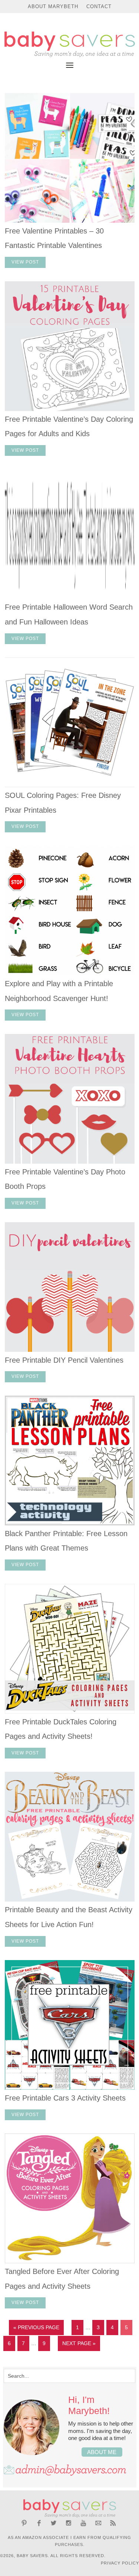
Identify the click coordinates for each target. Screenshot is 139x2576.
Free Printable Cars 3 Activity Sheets (65, 2098)
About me (102, 2452)
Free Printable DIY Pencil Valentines (64, 1360)
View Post (25, 262)
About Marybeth (53, 6)
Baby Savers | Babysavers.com (69, 44)
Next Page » (79, 2343)
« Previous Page (36, 2327)
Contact (99, 6)
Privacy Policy (120, 2563)
